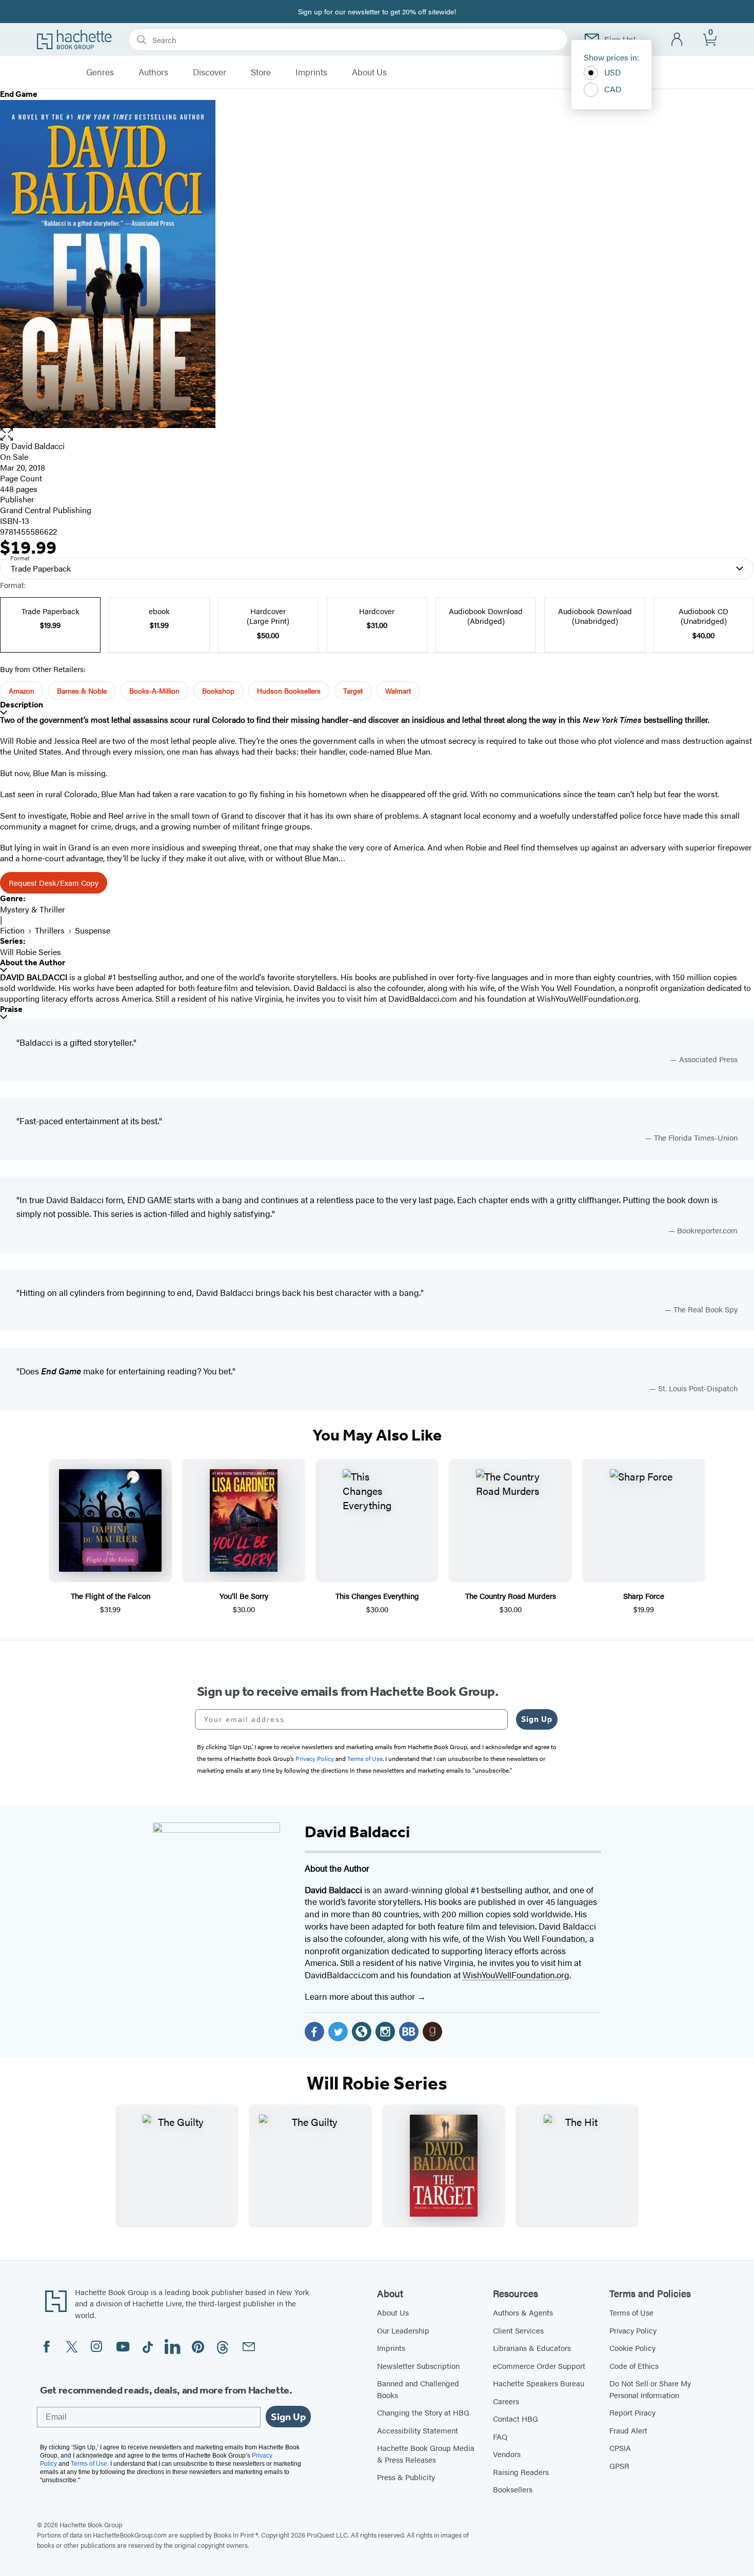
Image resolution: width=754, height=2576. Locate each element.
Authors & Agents (523, 2312)
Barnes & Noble (82, 691)
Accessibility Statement (418, 2430)
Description (22, 705)
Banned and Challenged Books (418, 2389)
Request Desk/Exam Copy (54, 883)
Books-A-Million (154, 691)
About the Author (33, 962)
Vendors (507, 2454)
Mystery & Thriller (33, 909)
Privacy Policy (633, 2330)
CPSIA (620, 2448)
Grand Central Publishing (46, 510)
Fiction (12, 930)
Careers (506, 2401)
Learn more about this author (361, 1996)
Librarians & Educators (532, 2348)
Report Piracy (632, 2412)
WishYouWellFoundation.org (516, 1975)
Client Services (518, 2330)
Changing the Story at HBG (423, 2412)
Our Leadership (403, 2330)
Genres (100, 72)
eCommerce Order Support (539, 2366)
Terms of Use (631, 2312)
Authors (153, 72)
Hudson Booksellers (289, 691)
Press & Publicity (406, 2477)
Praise (11, 1009)
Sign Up (537, 1719)
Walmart (398, 691)
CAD (613, 89)
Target (353, 691)
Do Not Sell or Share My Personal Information (650, 2389)
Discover (210, 72)
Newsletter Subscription (418, 2366)
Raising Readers (521, 2472)
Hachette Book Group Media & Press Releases (426, 2453)
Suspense (93, 930)
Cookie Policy (632, 2348)
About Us (369, 72)
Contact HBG (515, 2418)
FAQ (500, 2436)
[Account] (677, 40)
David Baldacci (38, 446)
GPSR (619, 2466)
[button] (377, 434)
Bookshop (218, 691)
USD (613, 72)
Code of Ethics (634, 2366)
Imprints (311, 72)
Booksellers (513, 2489)
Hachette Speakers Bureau (539, 2383)
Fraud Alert (628, 2430)
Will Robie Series (31, 952)
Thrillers (50, 930)
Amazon (22, 691)
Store (261, 72)
